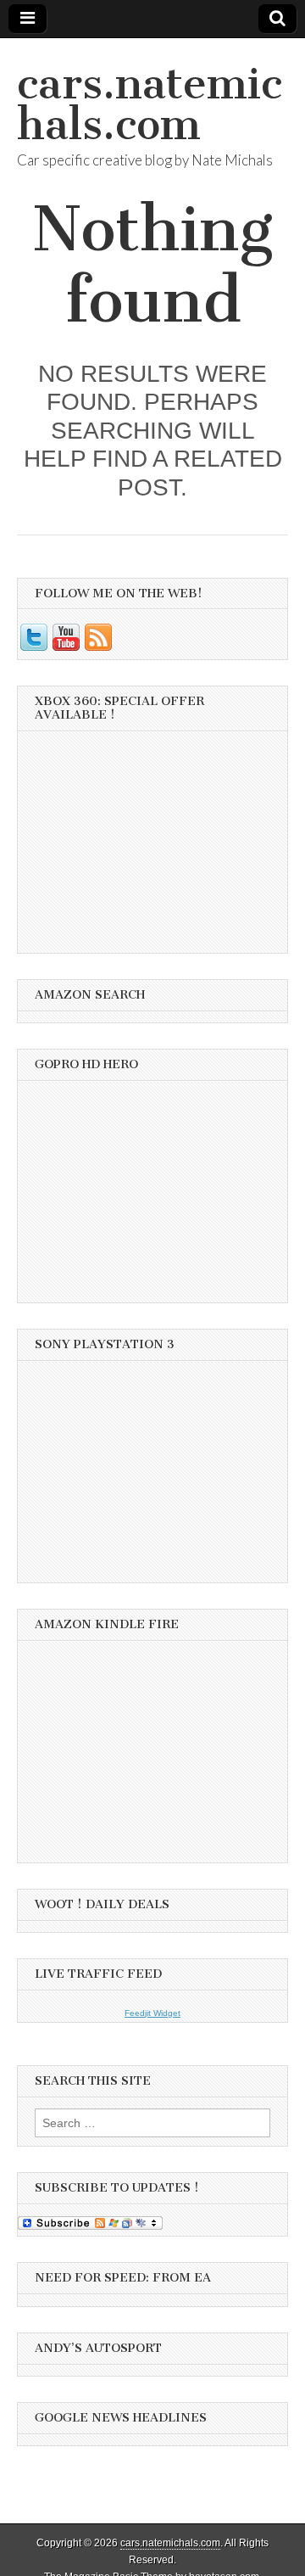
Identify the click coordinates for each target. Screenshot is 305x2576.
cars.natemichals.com (150, 104)
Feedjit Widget (152, 2013)
